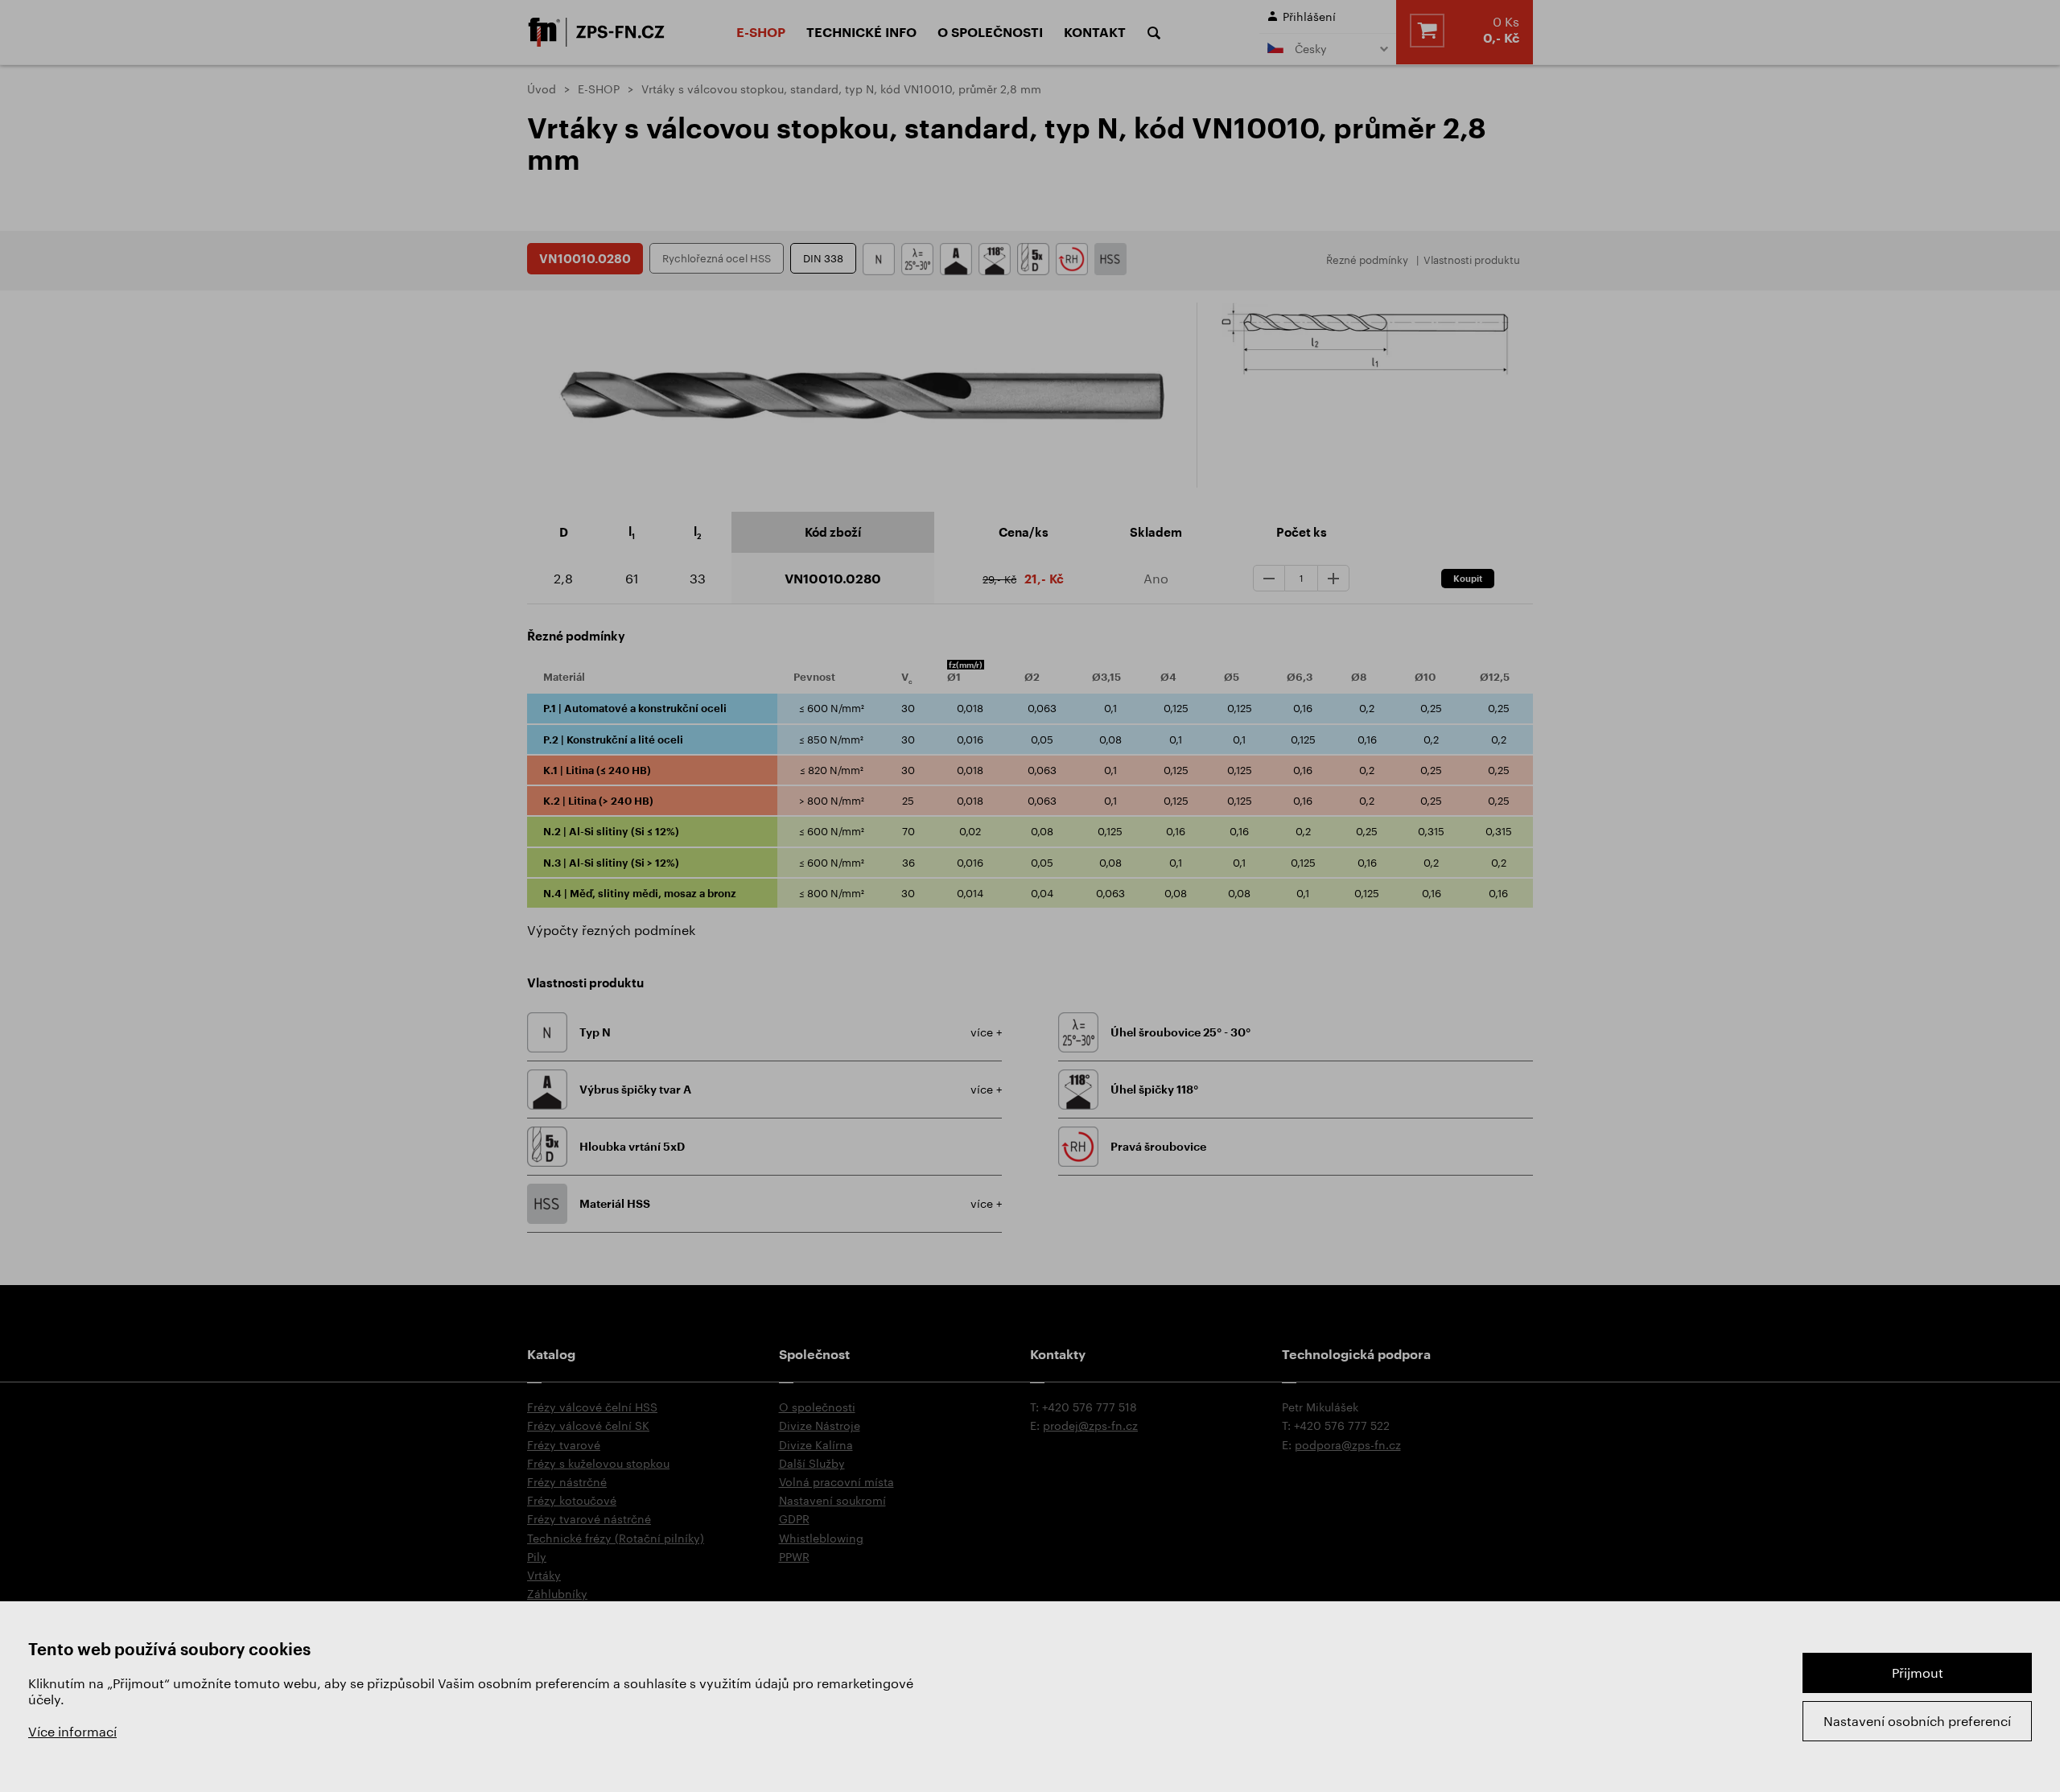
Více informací (72, 1731)
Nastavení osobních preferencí (1917, 1721)
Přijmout (1918, 1673)
